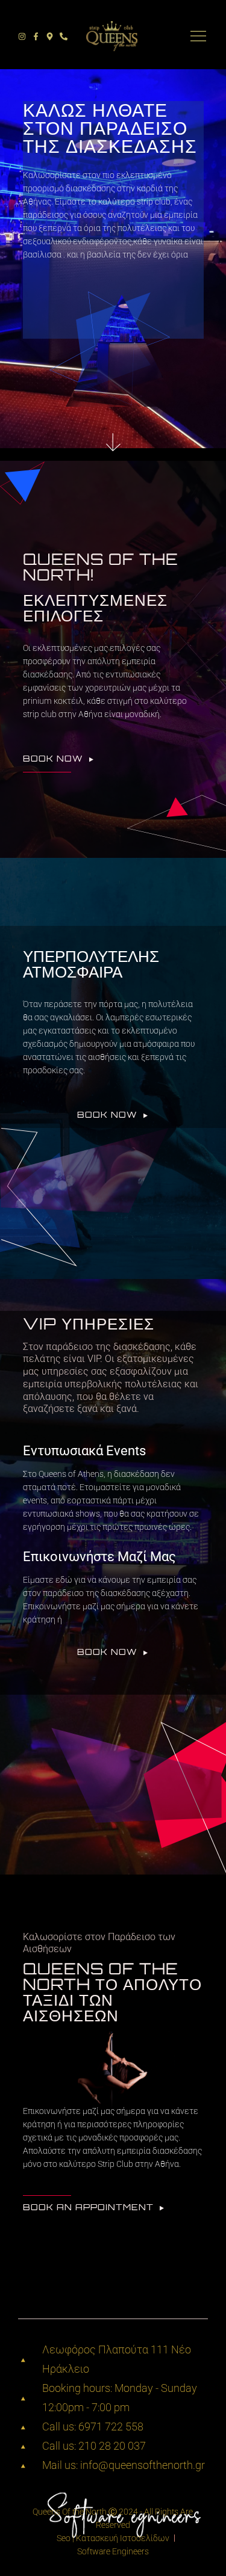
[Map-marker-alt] (50, 36)
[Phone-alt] (64, 36)
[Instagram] (22, 36)
